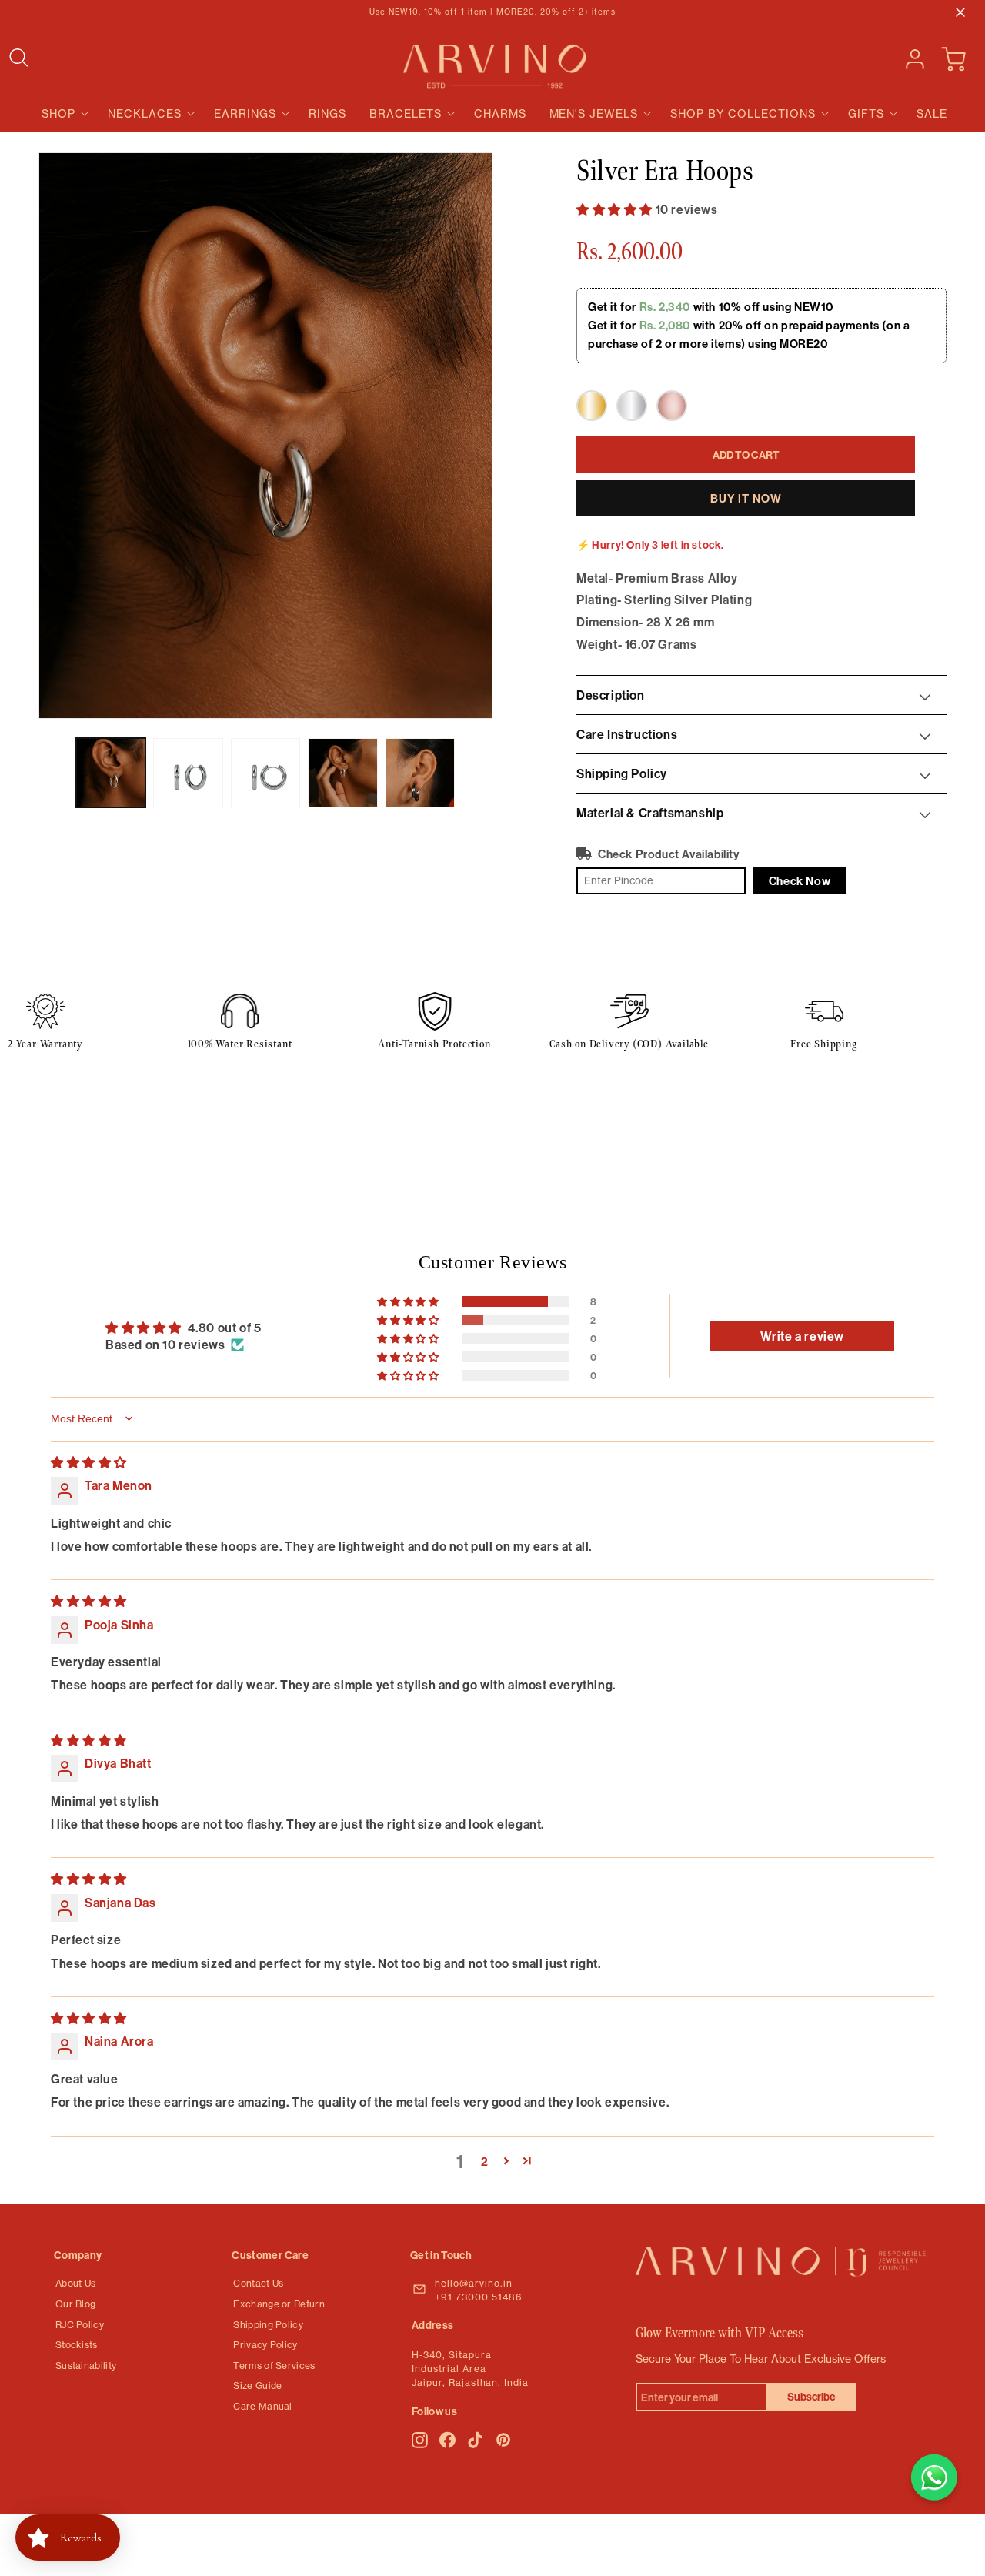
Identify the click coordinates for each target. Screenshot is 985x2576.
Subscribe (811, 2397)
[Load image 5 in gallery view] (420, 773)
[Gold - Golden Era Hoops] (592, 406)
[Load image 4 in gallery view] (342, 773)
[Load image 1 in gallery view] (111, 773)
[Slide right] (476, 773)
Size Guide (257, 2386)
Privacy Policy (265, 2345)
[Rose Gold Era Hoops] (672, 406)
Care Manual (262, 2406)
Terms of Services (274, 2366)
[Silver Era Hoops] (632, 406)
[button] (25, 58)
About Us (75, 2283)
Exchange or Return (279, 2304)
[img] (89, 1462)
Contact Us (258, 2283)
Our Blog (75, 2304)
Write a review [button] (802, 1336)
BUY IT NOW (746, 498)
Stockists (77, 2345)
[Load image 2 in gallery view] (188, 773)
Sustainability (86, 2366)
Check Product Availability (669, 854)
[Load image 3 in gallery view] (265, 773)
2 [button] (485, 2161)
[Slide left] (55, 773)
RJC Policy (80, 2325)
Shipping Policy (268, 2325)
